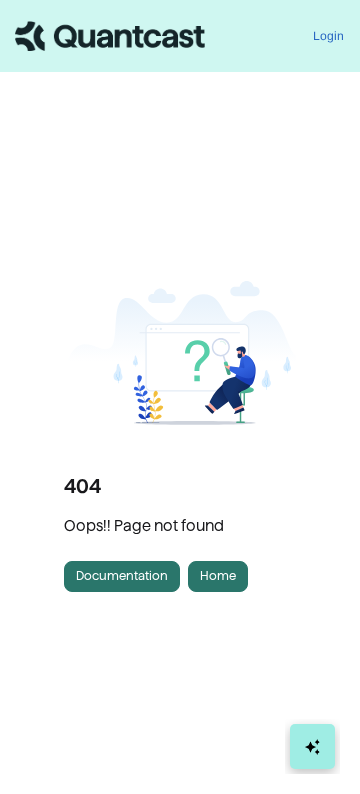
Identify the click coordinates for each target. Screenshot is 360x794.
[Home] (110, 36)
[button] (315, 744)
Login (328, 36)
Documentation (122, 575)
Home (218, 575)
